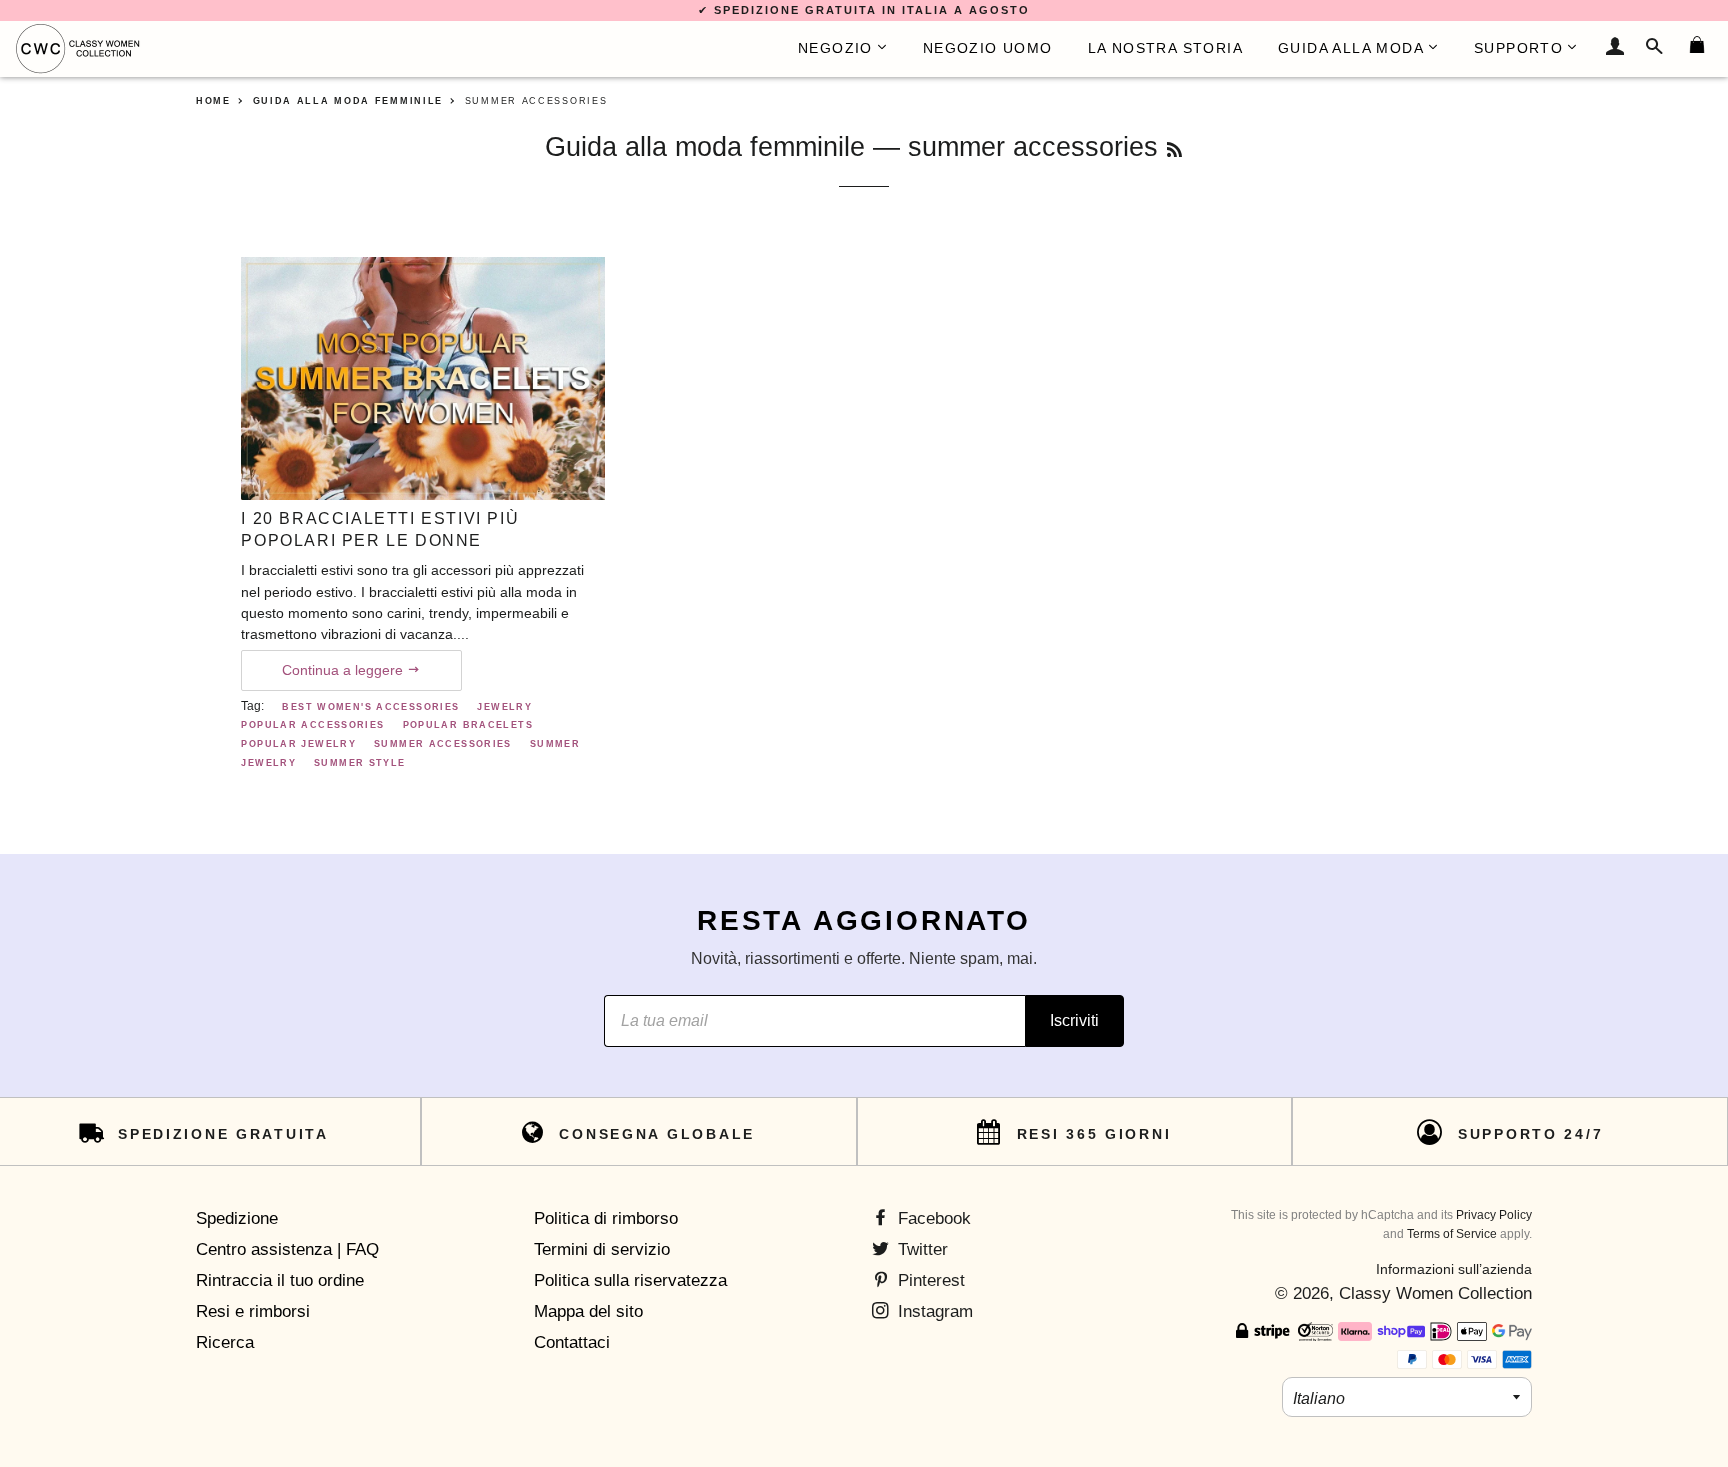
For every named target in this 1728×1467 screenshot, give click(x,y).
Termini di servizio (602, 1249)
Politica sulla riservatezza (630, 1280)
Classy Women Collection (1435, 1293)
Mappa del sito (588, 1311)
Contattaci (572, 1342)
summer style (360, 763)
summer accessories (443, 744)
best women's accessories (370, 707)
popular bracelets (468, 725)
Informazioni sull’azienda (1454, 1269)
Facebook (932, 1218)
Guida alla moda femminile (705, 146)
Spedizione (237, 1218)
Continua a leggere (344, 670)
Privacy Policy (1494, 1215)
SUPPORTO (1518, 48)
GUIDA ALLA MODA (1351, 48)
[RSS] (1174, 150)
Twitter (920, 1249)
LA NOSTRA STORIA (1165, 48)
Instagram (933, 1311)
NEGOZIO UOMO (988, 48)
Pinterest (929, 1280)
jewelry (504, 707)
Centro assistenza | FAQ (287, 1249)
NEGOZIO (835, 48)
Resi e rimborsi (253, 1311)
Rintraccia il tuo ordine (280, 1280)
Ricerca (225, 1342)
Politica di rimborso (606, 1218)
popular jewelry (298, 744)
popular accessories (312, 725)
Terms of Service (1452, 1234)
